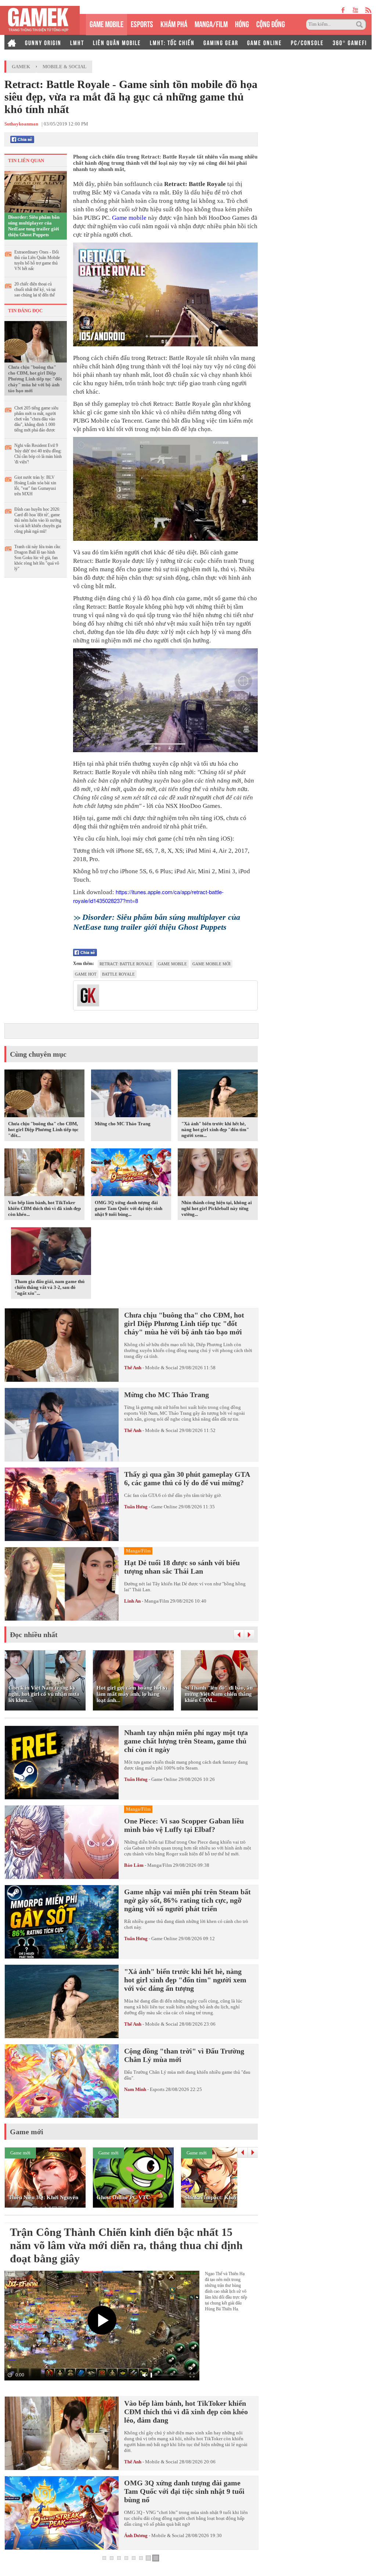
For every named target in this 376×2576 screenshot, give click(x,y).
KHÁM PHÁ (174, 23)
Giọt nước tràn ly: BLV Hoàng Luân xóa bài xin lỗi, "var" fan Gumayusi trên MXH (35, 486)
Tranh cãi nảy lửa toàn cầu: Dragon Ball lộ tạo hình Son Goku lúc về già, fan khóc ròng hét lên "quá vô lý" (38, 558)
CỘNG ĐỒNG (271, 23)
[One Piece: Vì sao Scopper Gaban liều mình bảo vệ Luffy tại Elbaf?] (62, 1842)
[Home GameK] (12, 42)
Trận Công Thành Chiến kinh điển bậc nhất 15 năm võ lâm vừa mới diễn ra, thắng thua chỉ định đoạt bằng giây (126, 2245)
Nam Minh (135, 2089)
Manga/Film (157, 1601)
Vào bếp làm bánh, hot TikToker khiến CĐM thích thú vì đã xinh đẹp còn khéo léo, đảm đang (186, 2412)
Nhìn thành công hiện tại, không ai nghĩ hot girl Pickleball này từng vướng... (217, 1208)
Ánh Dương (136, 2535)
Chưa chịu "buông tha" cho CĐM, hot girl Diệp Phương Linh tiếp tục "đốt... (43, 1129)
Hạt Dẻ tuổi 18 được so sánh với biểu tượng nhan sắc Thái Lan (182, 1567)
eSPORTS (142, 23)
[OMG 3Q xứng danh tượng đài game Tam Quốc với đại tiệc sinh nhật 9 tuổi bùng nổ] (131, 1174)
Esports (157, 2089)
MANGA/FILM (211, 23)
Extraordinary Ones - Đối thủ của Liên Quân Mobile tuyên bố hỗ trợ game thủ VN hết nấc (37, 260)
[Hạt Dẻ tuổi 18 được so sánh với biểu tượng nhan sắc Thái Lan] (62, 1584)
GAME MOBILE (106, 23)
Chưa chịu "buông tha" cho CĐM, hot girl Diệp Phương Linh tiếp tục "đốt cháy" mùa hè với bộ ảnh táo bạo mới (35, 379)
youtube (355, 10)
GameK (21, 67)
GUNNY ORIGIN (43, 42)
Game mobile (129, 218)
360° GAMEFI (350, 42)
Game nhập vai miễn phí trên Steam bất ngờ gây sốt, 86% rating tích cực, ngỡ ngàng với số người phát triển (187, 1900)
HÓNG (242, 23)
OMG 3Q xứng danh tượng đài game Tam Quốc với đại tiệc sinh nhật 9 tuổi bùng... (129, 1208)
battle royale (118, 974)
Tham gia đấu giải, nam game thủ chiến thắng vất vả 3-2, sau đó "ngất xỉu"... (50, 1287)
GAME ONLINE (265, 42)
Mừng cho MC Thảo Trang (123, 1124)
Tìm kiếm (361, 25)
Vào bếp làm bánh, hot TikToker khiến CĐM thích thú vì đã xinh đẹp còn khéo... (44, 1208)
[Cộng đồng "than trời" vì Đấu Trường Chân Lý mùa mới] (62, 2081)
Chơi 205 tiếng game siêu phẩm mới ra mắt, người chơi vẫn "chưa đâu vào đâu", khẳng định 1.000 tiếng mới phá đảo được (36, 419)
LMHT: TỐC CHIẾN (172, 42)
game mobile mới (211, 964)
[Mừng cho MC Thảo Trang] (131, 1095)
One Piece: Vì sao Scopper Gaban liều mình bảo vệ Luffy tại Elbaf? (184, 1825)
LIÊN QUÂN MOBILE (117, 42)
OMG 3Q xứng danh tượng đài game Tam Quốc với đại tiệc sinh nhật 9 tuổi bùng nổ (184, 2491)
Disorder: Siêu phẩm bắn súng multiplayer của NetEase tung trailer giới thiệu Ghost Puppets (34, 226)
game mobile (172, 964)
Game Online (164, 1507)
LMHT (77, 42)
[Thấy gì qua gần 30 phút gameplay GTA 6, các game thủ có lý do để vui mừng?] (62, 1504)
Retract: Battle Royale (126, 964)
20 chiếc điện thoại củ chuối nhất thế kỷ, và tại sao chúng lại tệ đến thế (35, 289)
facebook (343, 10)
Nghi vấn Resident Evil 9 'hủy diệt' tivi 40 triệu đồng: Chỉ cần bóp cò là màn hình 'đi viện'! (38, 454)
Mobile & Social (65, 67)
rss (368, 10)
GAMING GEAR (221, 42)
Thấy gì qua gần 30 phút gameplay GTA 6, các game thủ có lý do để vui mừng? (187, 1478)
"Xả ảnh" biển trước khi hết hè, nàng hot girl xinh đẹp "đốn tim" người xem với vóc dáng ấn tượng (185, 1980)
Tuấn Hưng (136, 1507)
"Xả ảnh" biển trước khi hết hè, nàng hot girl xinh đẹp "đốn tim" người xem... (215, 1129)
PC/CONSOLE (307, 42)
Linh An (132, 1601)
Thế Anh (133, 1368)
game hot (86, 974)
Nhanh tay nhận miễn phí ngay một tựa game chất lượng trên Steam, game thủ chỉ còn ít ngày (186, 1741)
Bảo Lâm (134, 1865)
